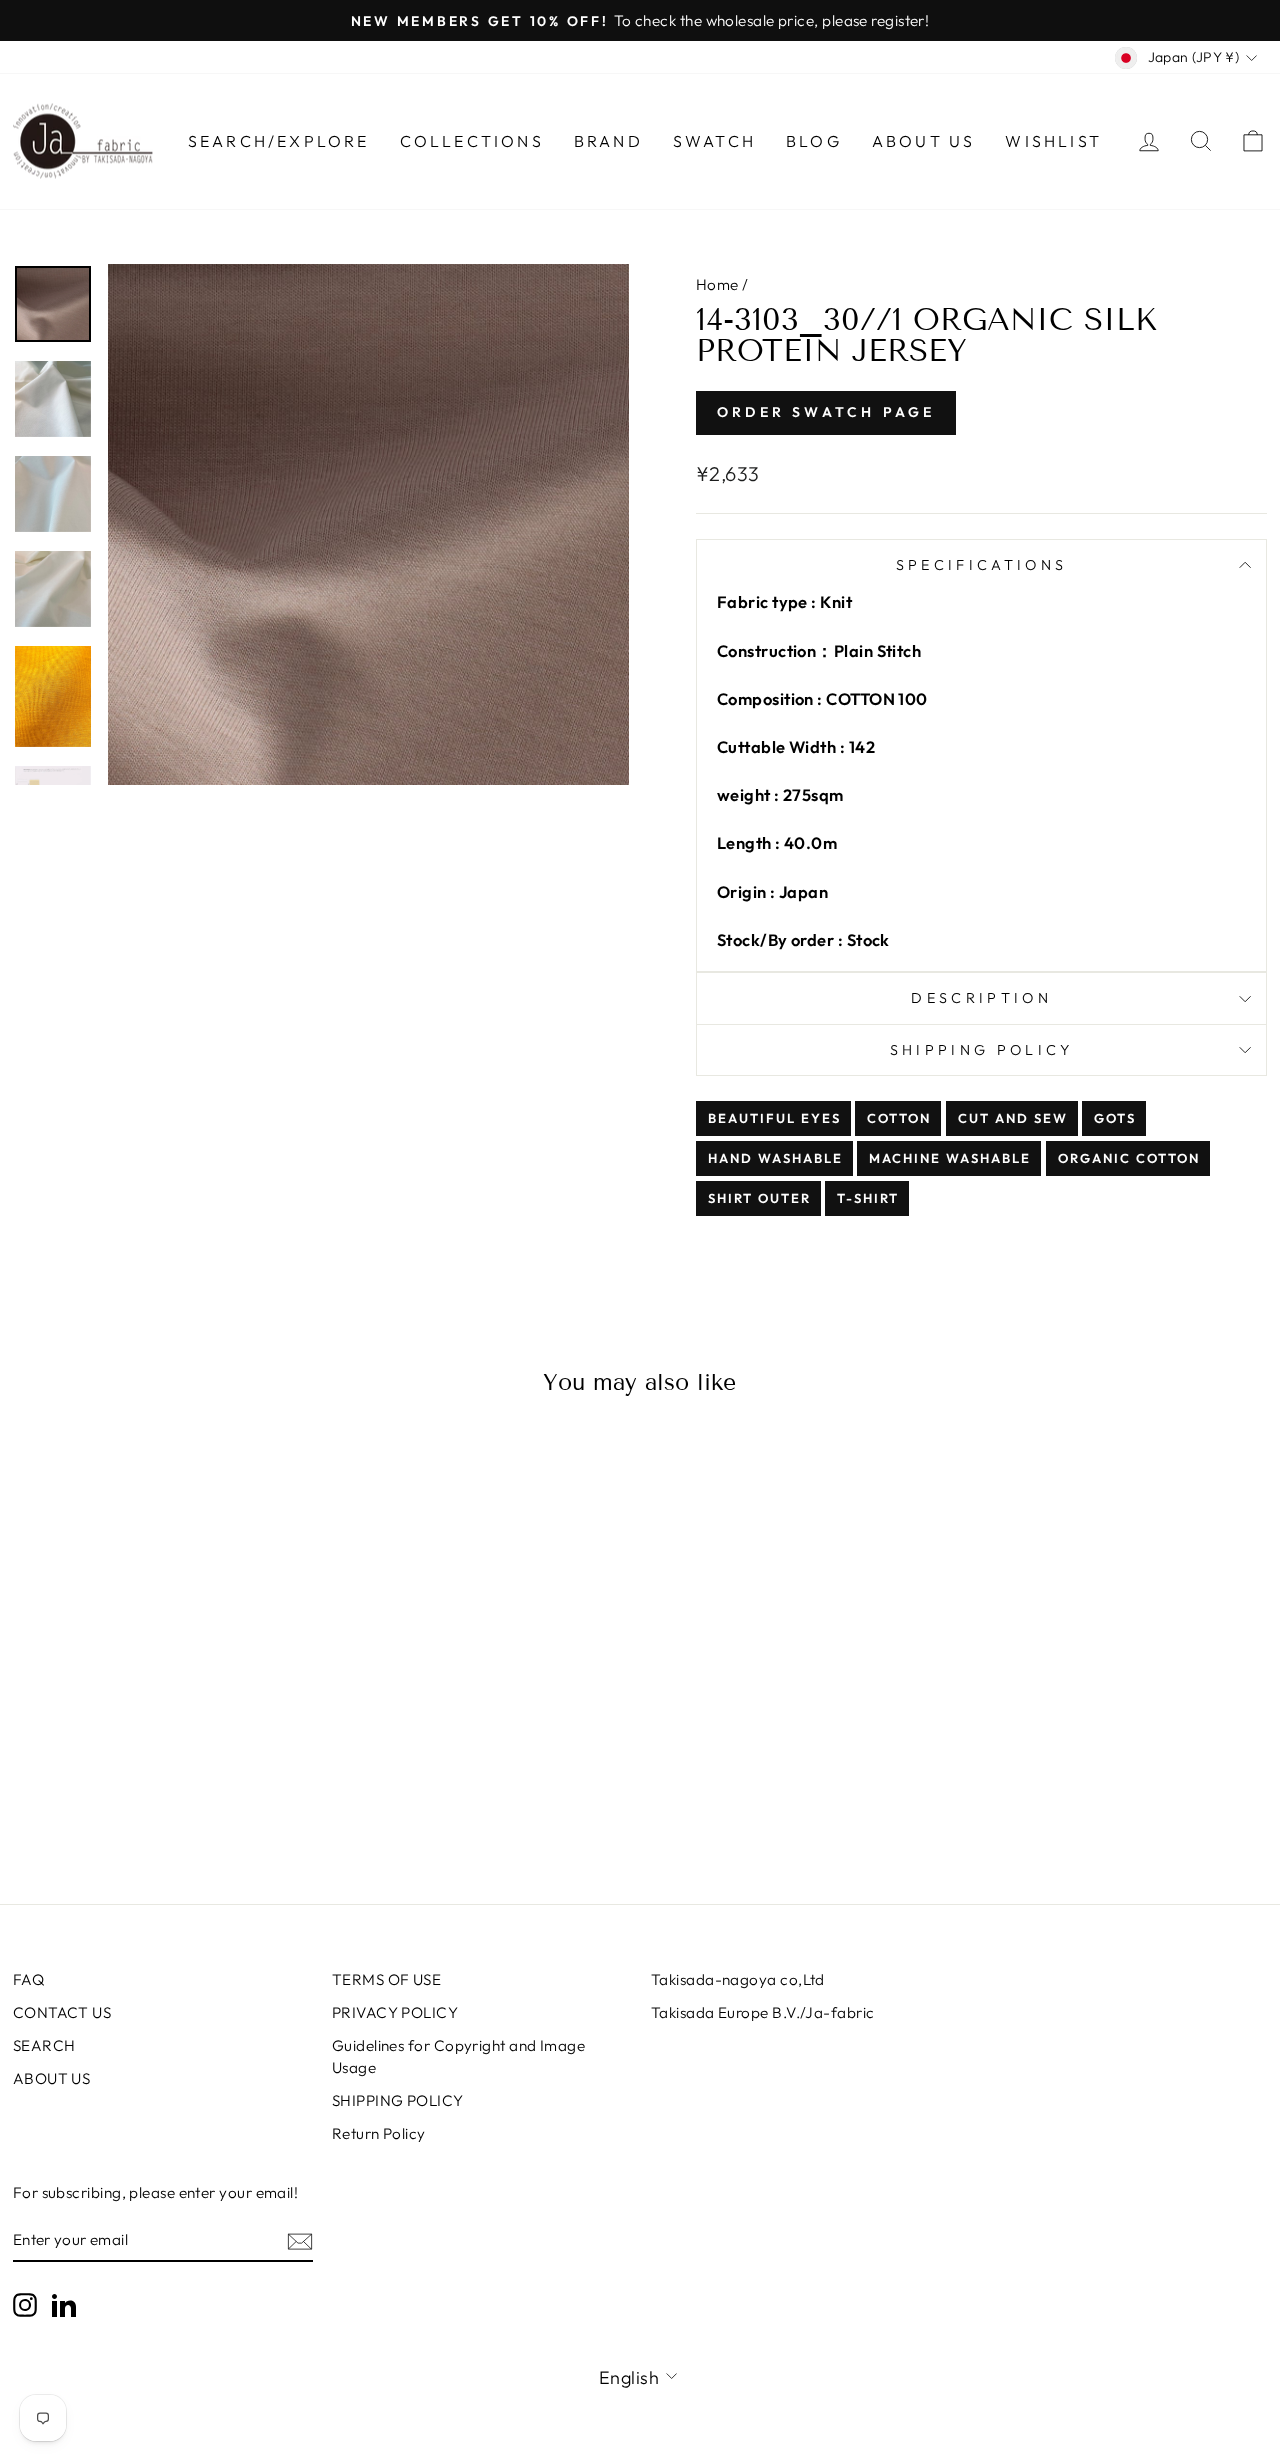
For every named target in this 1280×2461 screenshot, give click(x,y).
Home (717, 284)
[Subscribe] (300, 2240)
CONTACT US (62, 2012)
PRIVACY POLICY (395, 2012)
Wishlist (1053, 141)
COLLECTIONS (472, 141)
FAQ (28, 1979)
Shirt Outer (759, 1198)
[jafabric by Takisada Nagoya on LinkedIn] (64, 2304)
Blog (814, 141)
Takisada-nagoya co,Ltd (738, 1979)
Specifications (981, 565)
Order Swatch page (826, 412)
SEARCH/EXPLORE (279, 141)
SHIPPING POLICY (398, 2100)
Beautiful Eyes (774, 1118)
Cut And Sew (1013, 1118)
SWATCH (714, 141)
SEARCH (44, 2045)
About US (924, 141)
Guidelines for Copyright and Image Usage (458, 2056)
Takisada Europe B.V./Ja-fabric (763, 2012)
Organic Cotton (1129, 1158)
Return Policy (379, 2133)
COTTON (899, 1118)
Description (981, 998)
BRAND (608, 141)
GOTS (1115, 1118)
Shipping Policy (982, 1050)
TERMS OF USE (386, 1979)
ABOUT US (52, 2078)
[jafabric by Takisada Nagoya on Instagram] (25, 2304)
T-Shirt (868, 1198)
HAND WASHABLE (775, 1158)
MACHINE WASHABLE (950, 1158)
